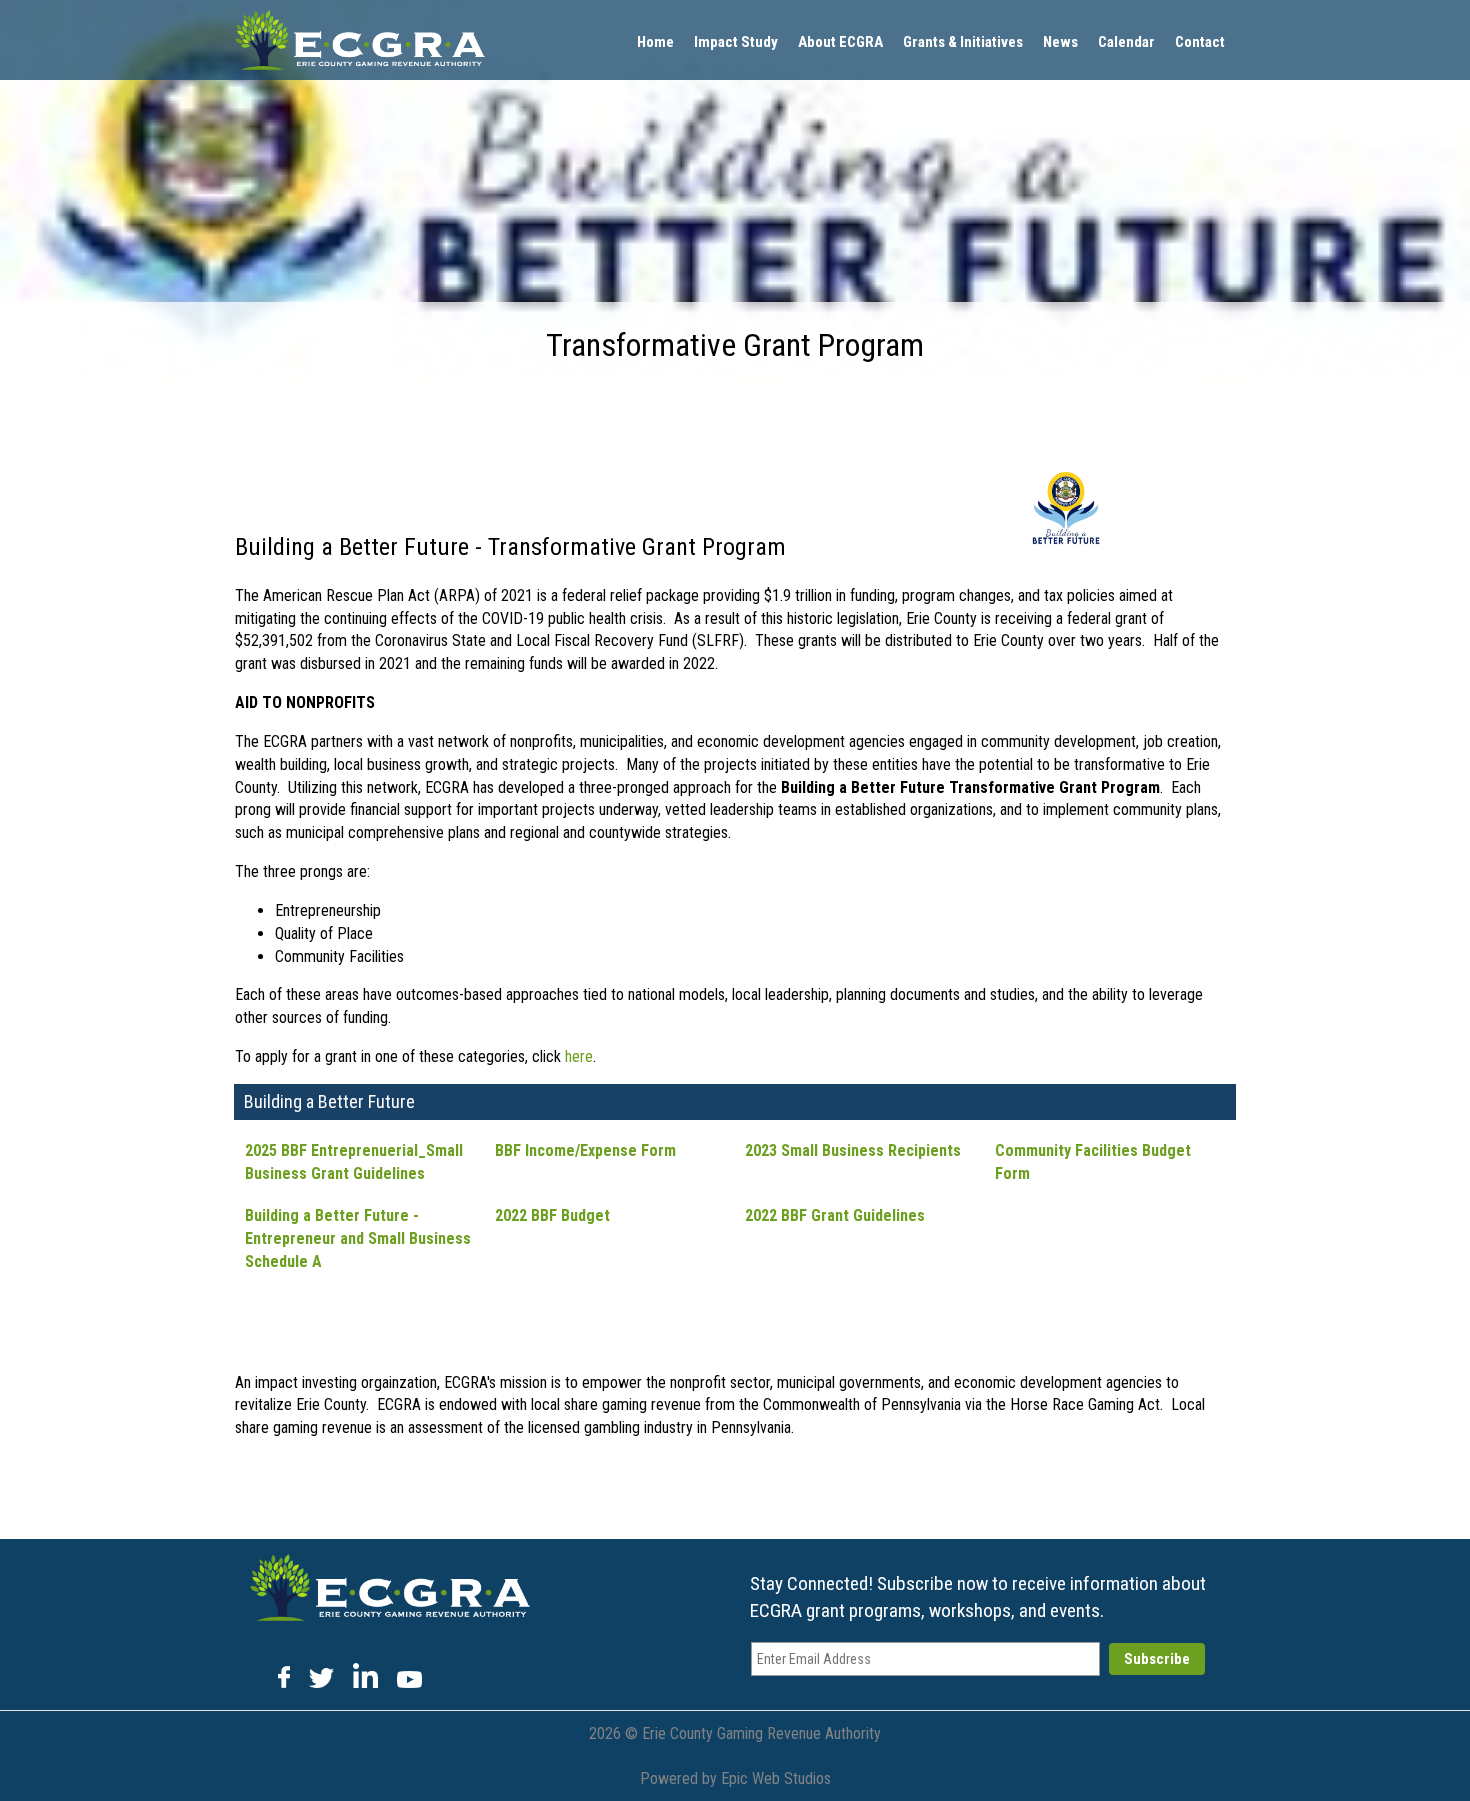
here (579, 1056)
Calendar (1126, 42)
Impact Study (736, 42)
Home (655, 42)
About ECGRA (840, 42)
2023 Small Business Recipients (853, 1150)
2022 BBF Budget (552, 1215)
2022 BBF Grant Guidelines (835, 1215)
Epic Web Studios (776, 1778)
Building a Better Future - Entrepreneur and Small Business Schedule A (358, 1238)
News (1060, 42)
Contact (1200, 42)
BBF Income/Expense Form (585, 1150)
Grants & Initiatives (963, 42)
